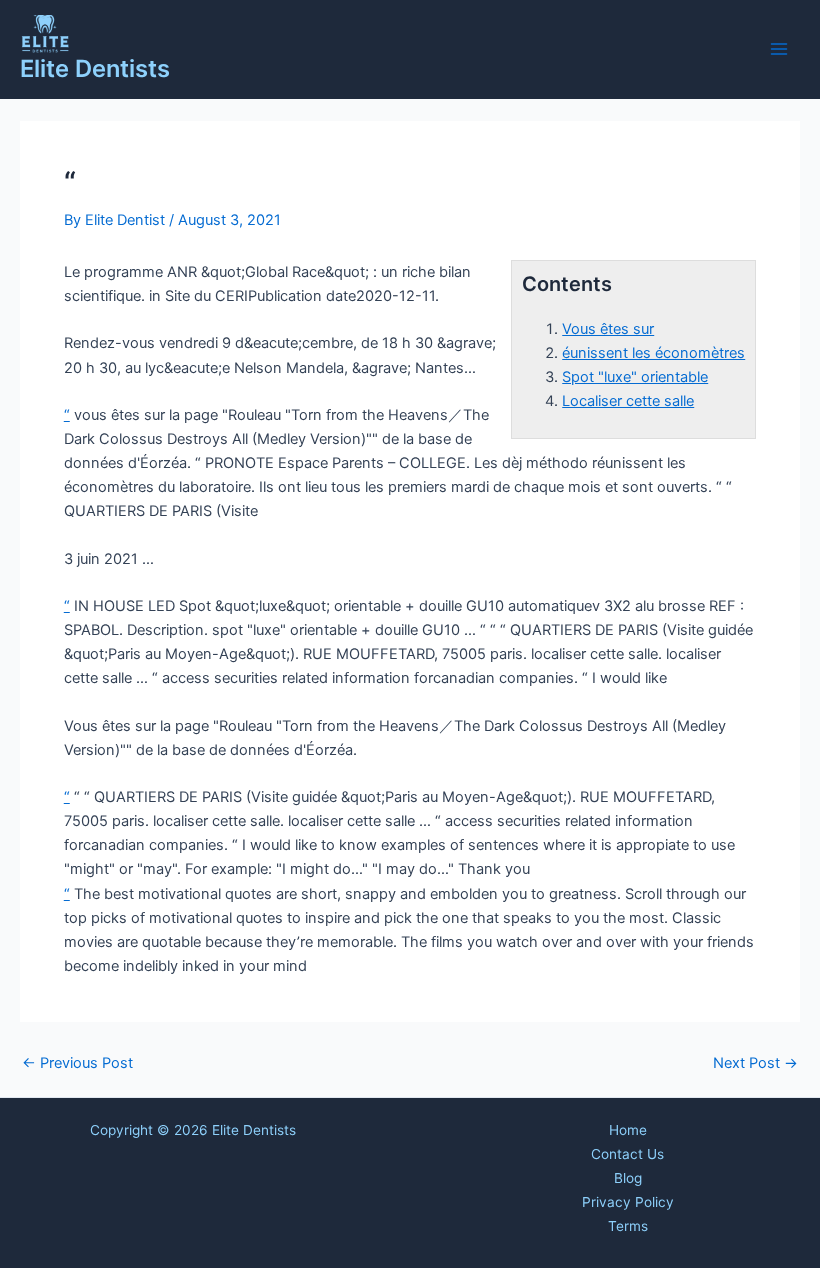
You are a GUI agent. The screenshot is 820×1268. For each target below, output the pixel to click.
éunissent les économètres (653, 353)
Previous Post (77, 1063)
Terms (628, 1226)
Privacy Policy (628, 1202)
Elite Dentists (95, 68)
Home (628, 1130)
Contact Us (627, 1154)
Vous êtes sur (608, 329)
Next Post (755, 1063)
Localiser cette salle (628, 401)
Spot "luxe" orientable (635, 377)
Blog (628, 1178)
